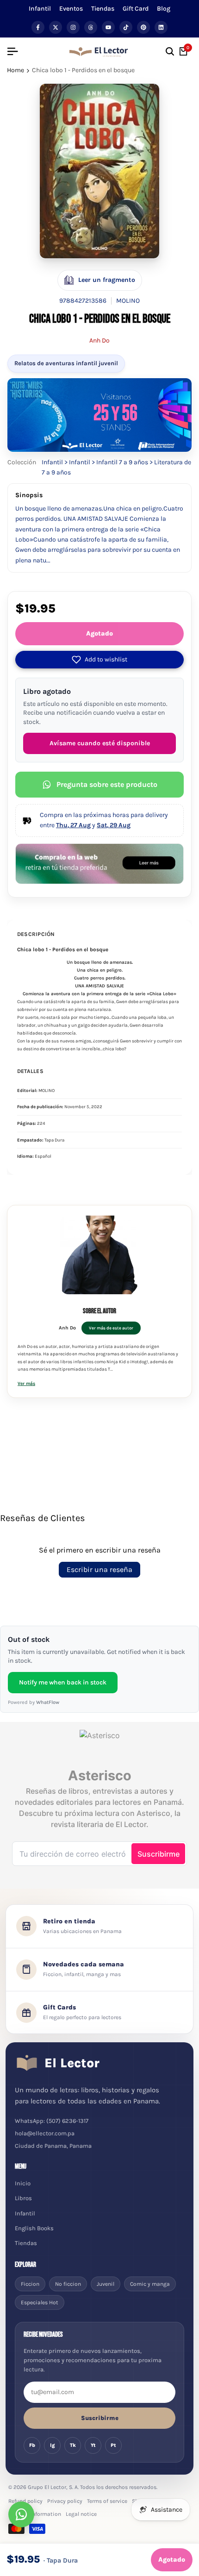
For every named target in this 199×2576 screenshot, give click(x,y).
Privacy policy (65, 2501)
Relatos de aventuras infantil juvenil (66, 363)
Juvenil (106, 2284)
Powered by (34, 1702)
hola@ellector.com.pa (45, 2133)
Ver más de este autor (111, 1328)
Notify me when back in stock (63, 1682)
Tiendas (103, 9)
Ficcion (30, 2284)
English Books (34, 2228)
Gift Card (136, 9)
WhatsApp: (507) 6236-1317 (52, 2121)
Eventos (71, 9)
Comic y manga (150, 2284)
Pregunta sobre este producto (107, 784)
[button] (99, 660)
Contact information (35, 2514)
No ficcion (68, 2284)
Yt (93, 2445)
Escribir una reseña (99, 1569)
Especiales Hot (40, 2302)
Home (16, 70)
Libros (23, 2198)
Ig (53, 2445)
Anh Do (99, 340)
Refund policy (25, 2501)
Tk (73, 2445)
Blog (164, 9)
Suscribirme (100, 2418)
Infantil (40, 9)
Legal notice (81, 2514)
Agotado (99, 633)
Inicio (23, 2183)
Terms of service (107, 2501)
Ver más (26, 1384)
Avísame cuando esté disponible (100, 743)
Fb (32, 2445)
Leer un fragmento (107, 280)
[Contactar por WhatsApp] (21, 2514)
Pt (113, 2445)
